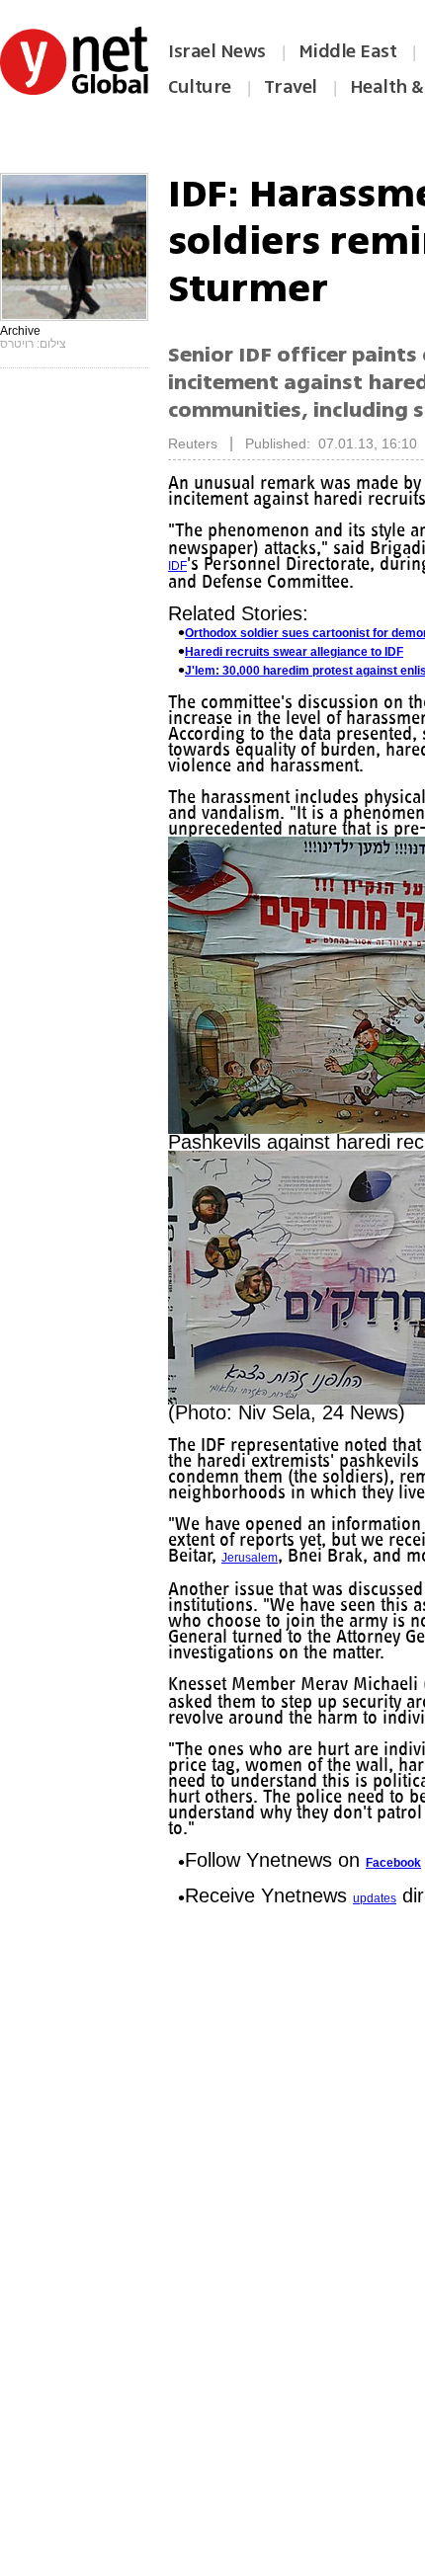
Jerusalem (250, 1558)
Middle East (348, 51)
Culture (200, 87)
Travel (291, 87)
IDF (177, 566)
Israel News (217, 51)
